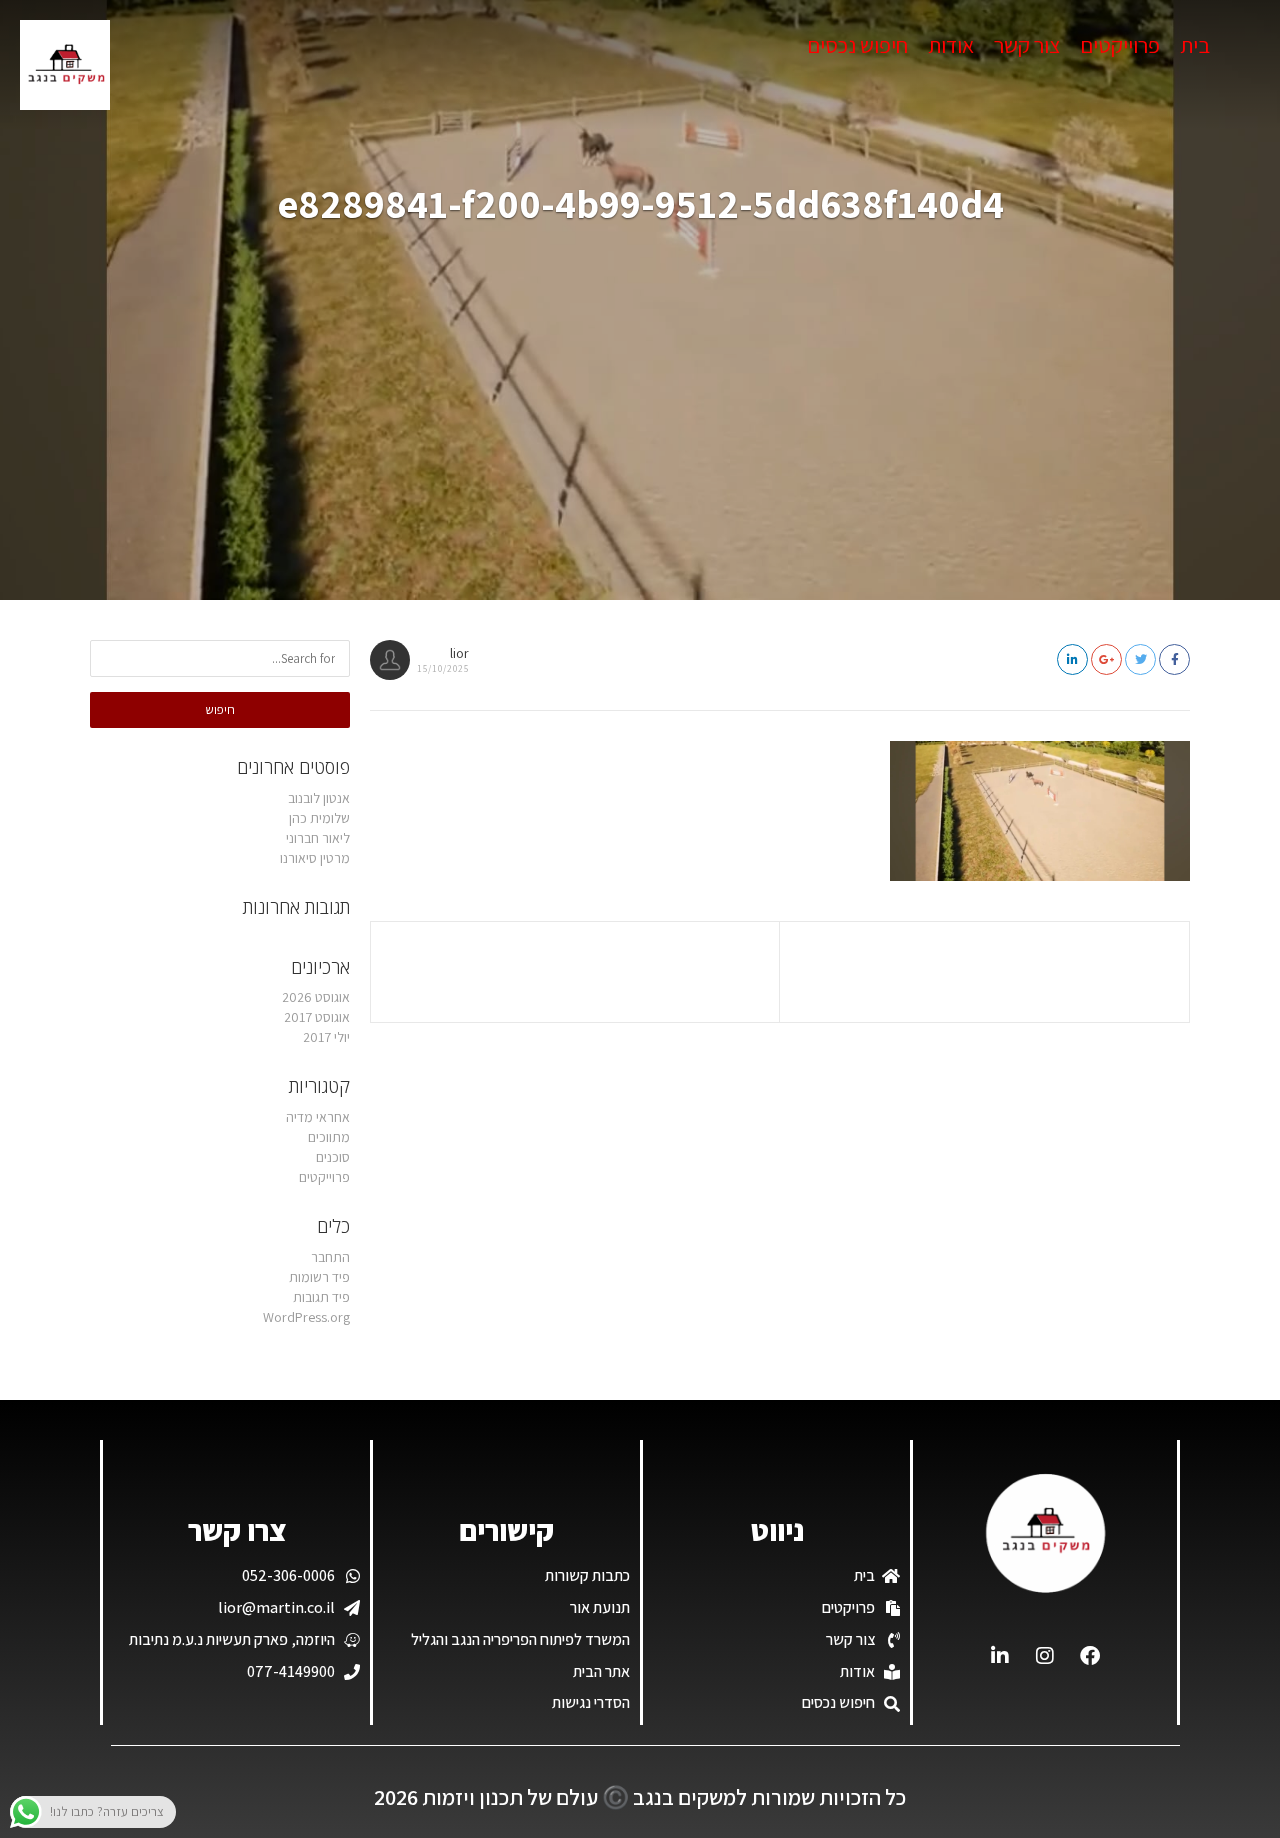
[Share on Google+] (1106, 659)
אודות (951, 45)
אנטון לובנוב (319, 798)
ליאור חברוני (318, 838)
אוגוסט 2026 (316, 997)
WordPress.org (306, 1317)
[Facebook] (1090, 1656)
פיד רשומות (319, 1277)
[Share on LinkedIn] (1072, 659)
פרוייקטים (1120, 45)
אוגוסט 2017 (317, 1017)
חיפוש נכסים (857, 45)
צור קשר (1027, 45)
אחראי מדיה (318, 1117)
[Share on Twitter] (1140, 659)
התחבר (330, 1257)
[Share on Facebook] (1174, 659)
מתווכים (329, 1137)
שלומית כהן (319, 818)
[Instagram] (1045, 1656)
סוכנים (333, 1157)
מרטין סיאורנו (315, 858)
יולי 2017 (326, 1037)
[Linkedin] (1000, 1656)
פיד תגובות (321, 1297)
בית (1195, 45)
